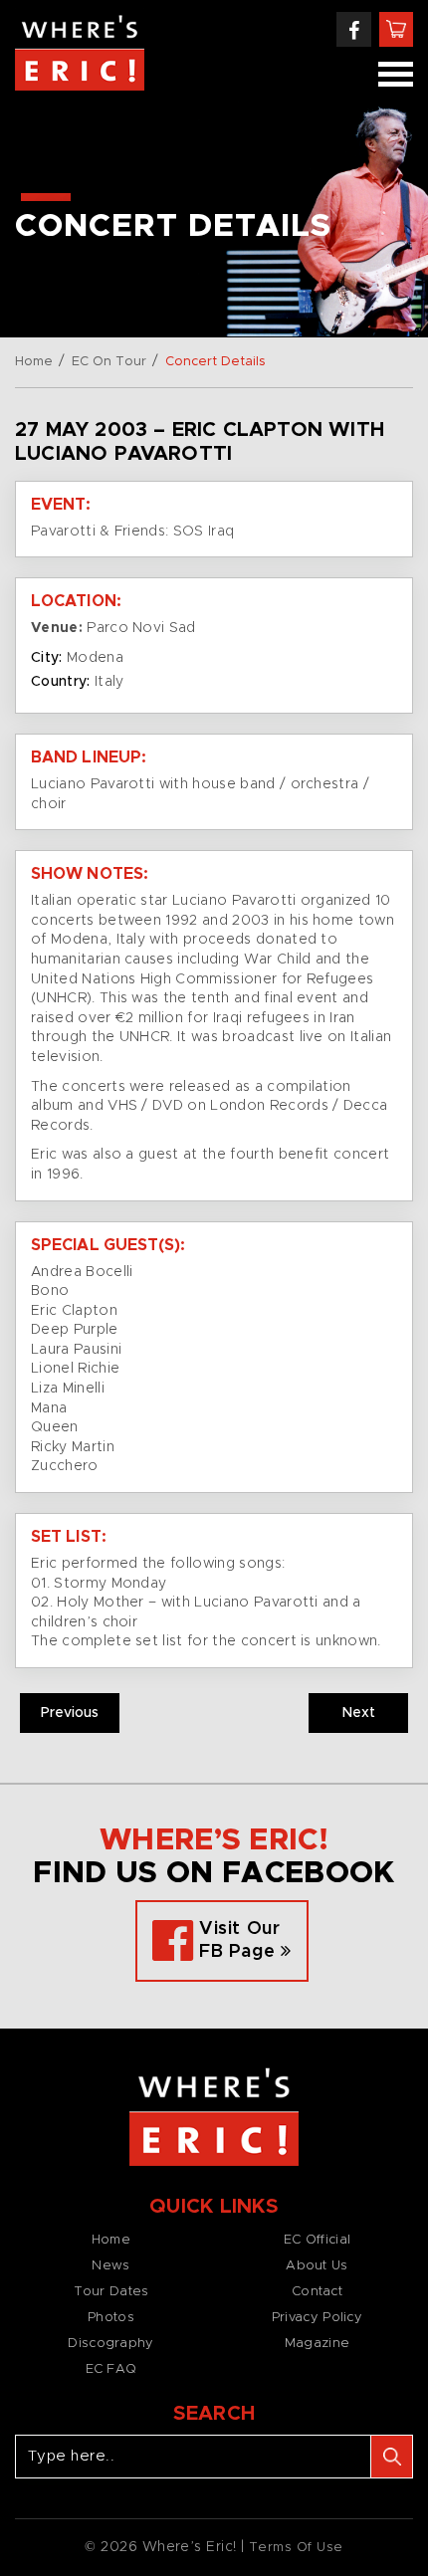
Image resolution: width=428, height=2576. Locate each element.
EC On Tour (109, 362)
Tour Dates (111, 2292)
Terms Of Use (296, 2548)
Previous (70, 1713)
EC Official (317, 2240)
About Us (317, 2266)
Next (359, 1713)
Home (34, 362)
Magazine (317, 2344)
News (110, 2266)
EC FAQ (111, 2369)
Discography (110, 2344)
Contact (317, 2292)
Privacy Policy (317, 2318)
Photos (111, 2318)
